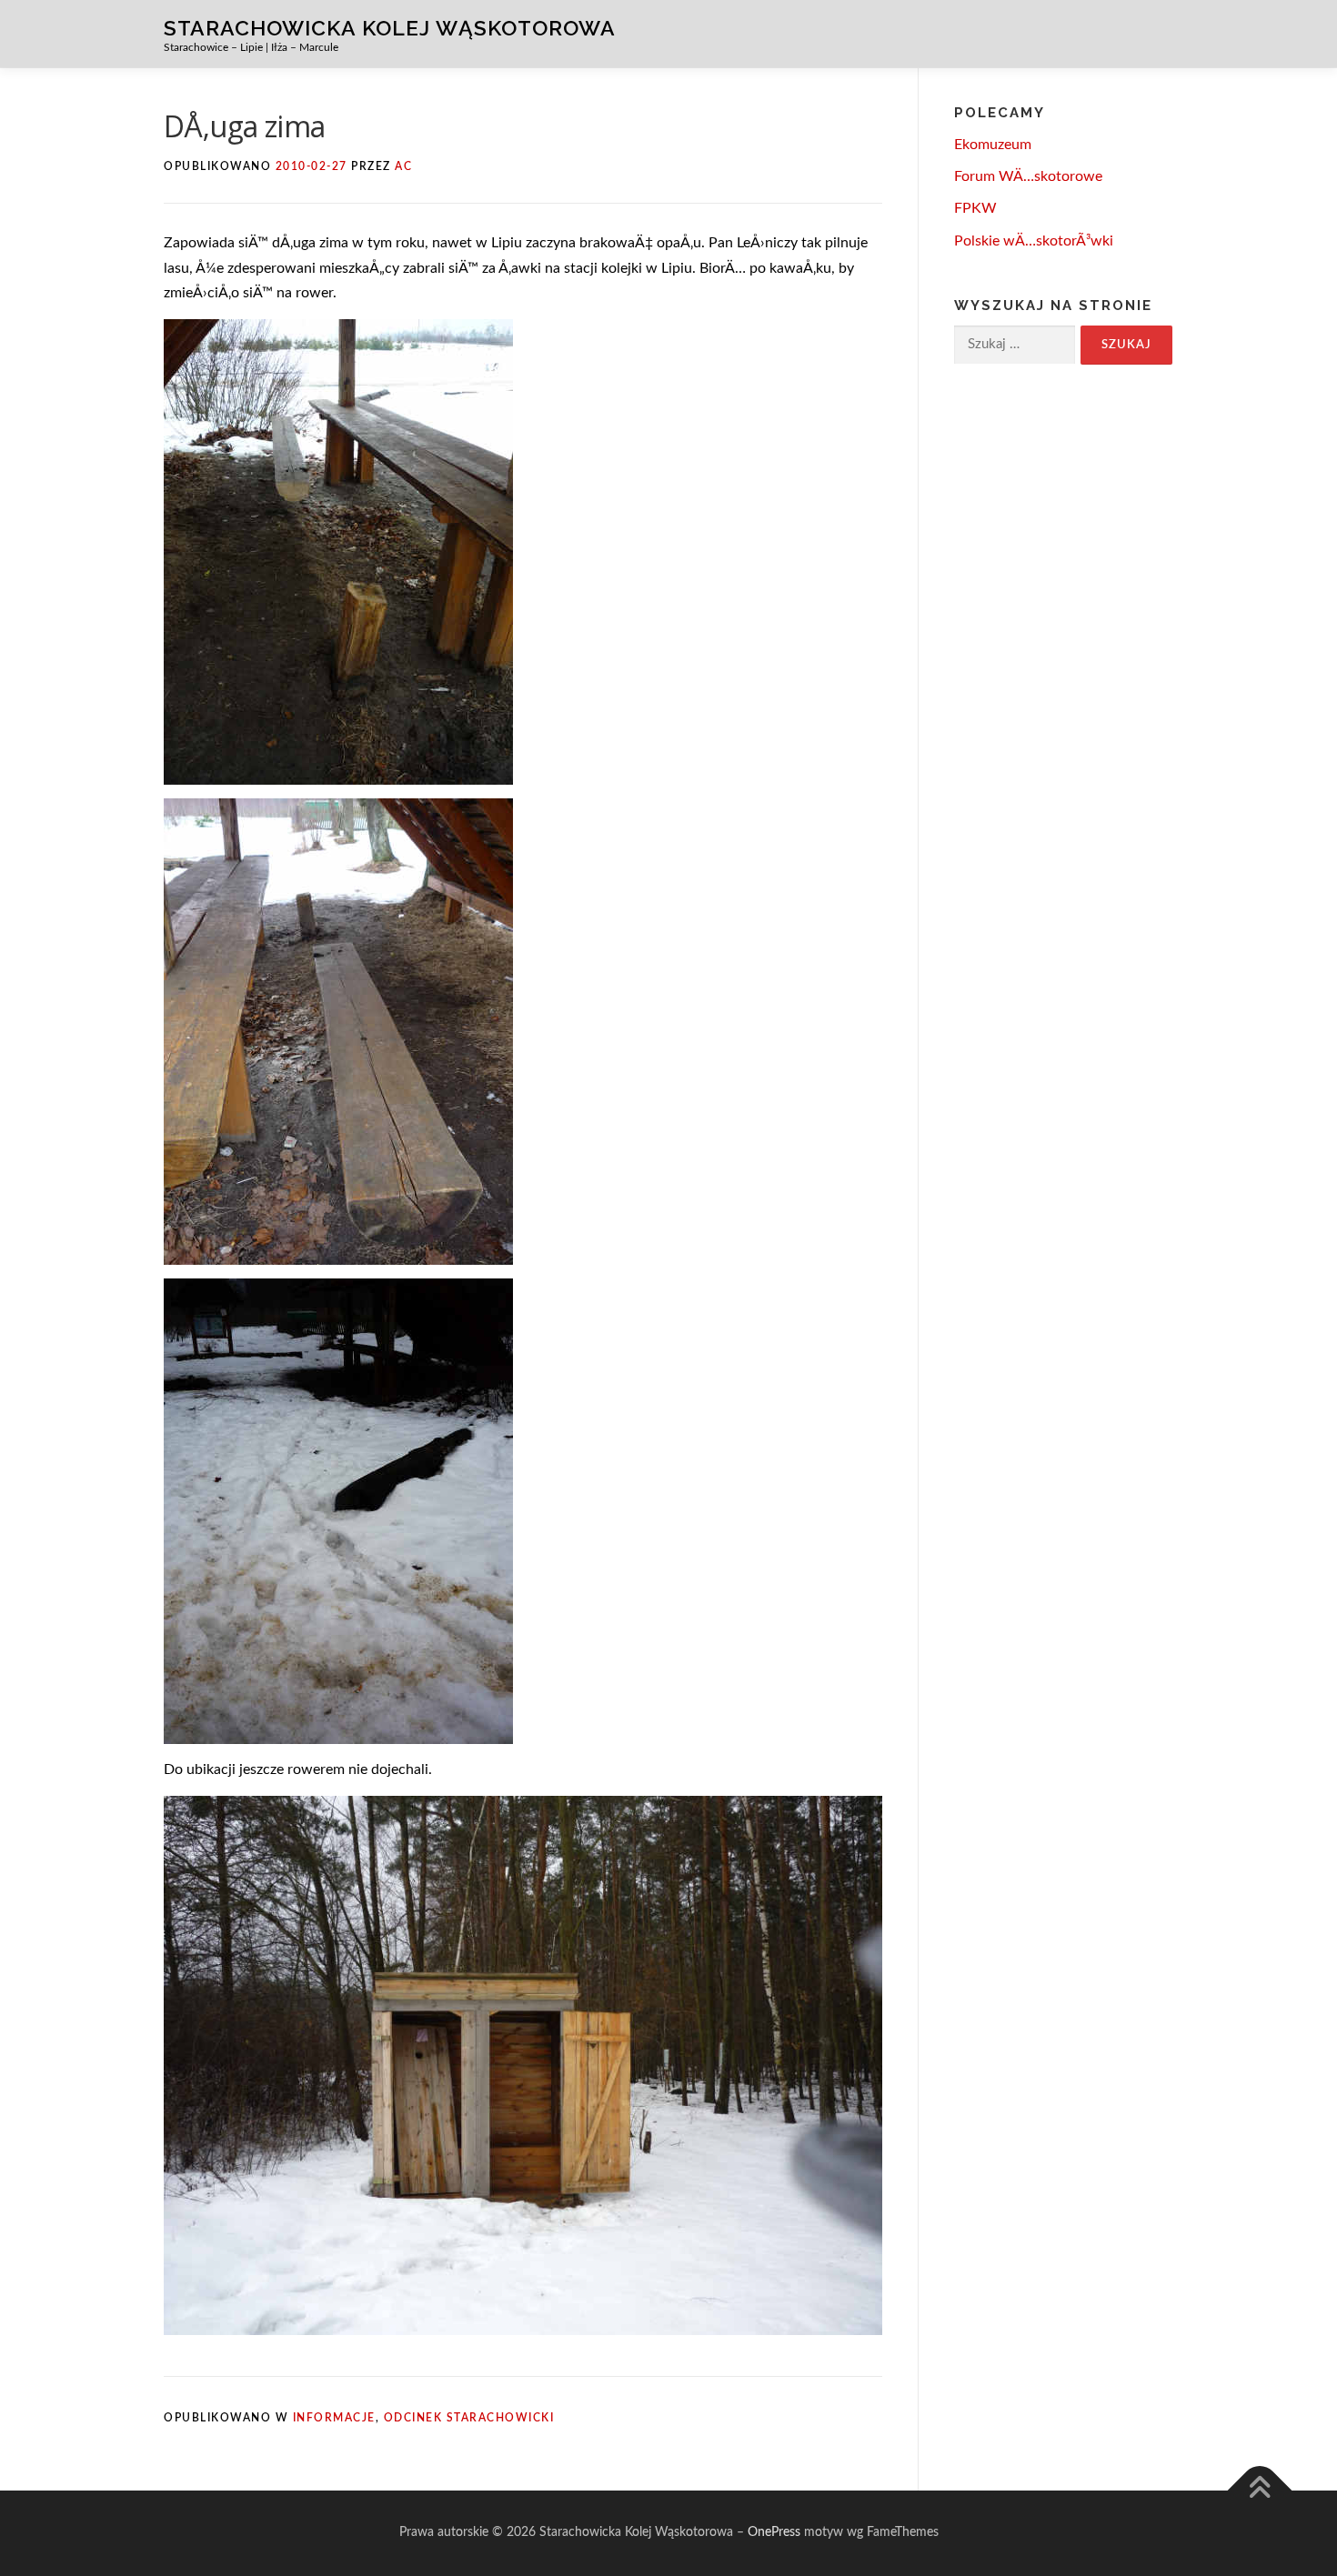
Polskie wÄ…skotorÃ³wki (1034, 241)
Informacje (334, 2418)
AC (403, 166)
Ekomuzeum (993, 145)
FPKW (975, 208)
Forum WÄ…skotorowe (1028, 176)
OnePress (774, 2532)
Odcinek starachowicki (469, 2418)
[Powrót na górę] (1260, 2491)
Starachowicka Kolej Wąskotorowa (390, 27)
